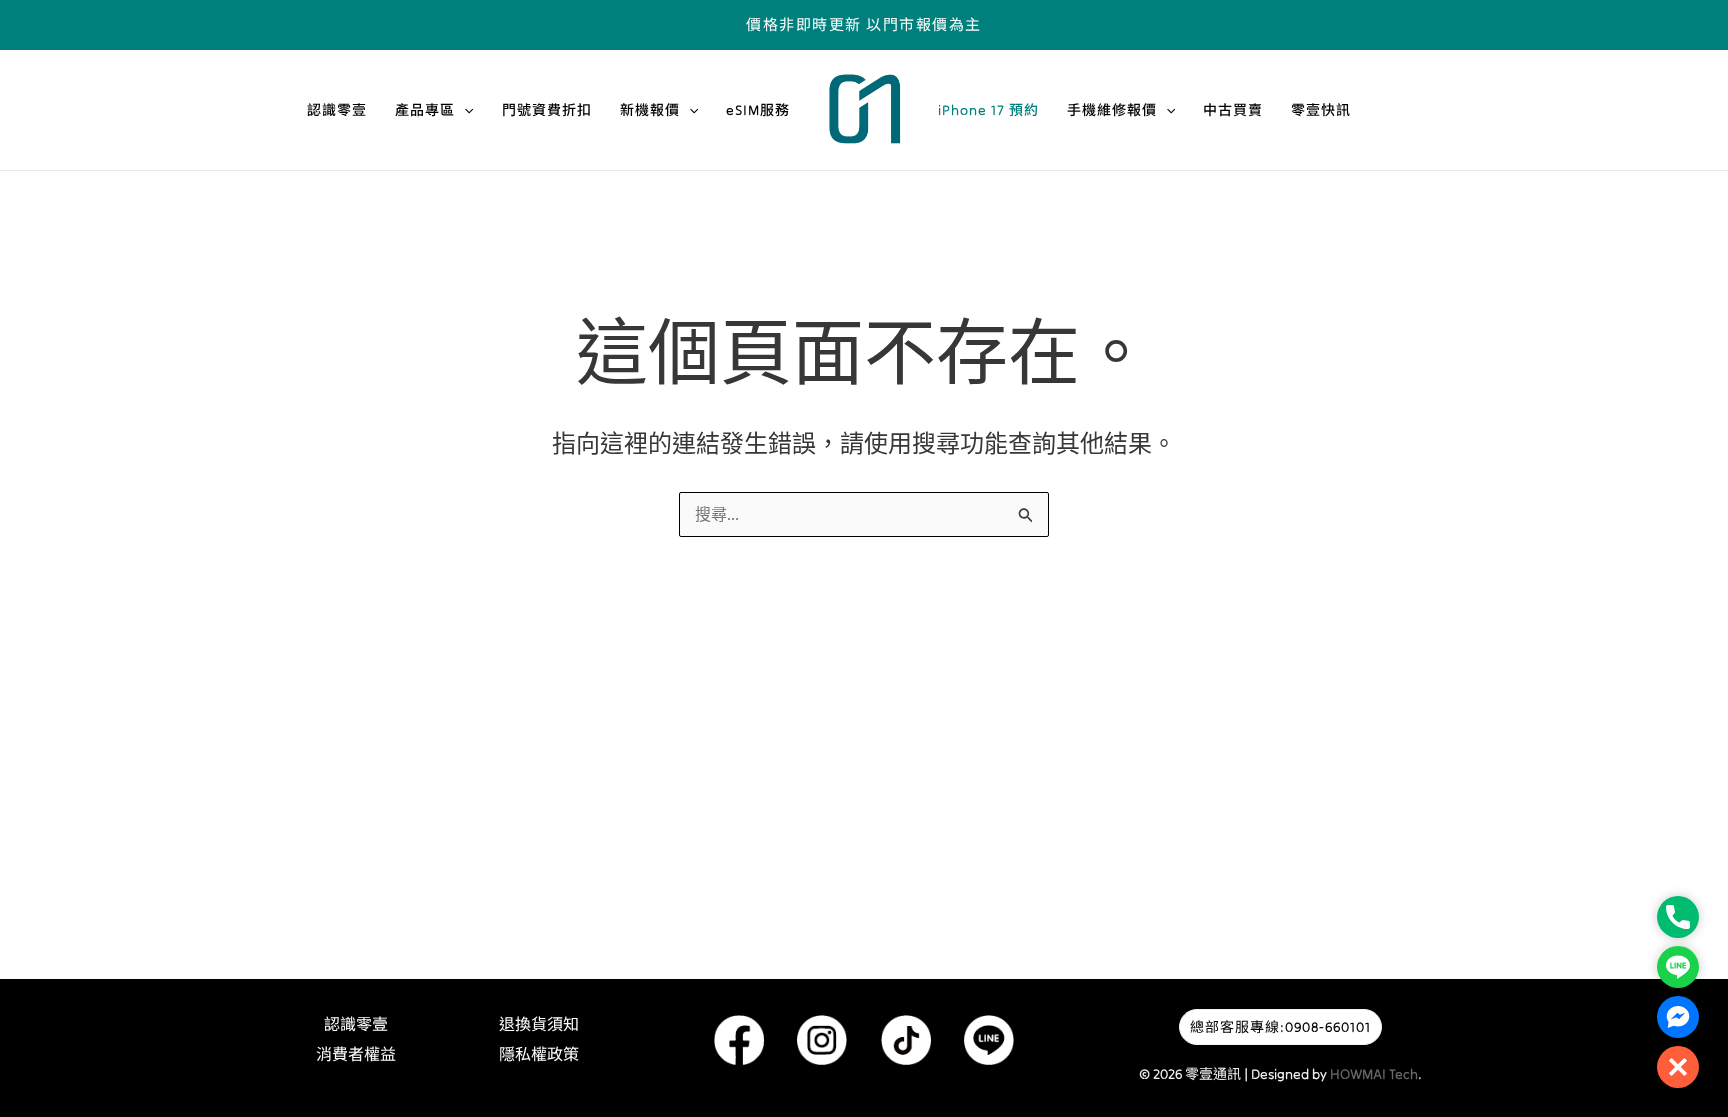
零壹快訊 (1321, 110)
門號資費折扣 (547, 110)
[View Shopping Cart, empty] (1445, 24)
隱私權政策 (539, 1054)
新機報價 (650, 110)
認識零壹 (337, 110)
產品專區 (425, 110)
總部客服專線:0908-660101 (1280, 1027)
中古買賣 (1233, 110)
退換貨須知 (539, 1024)
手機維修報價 (1112, 110)
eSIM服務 (758, 110)
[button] (464, 110)
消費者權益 (356, 1054)
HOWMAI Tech (1374, 1074)
